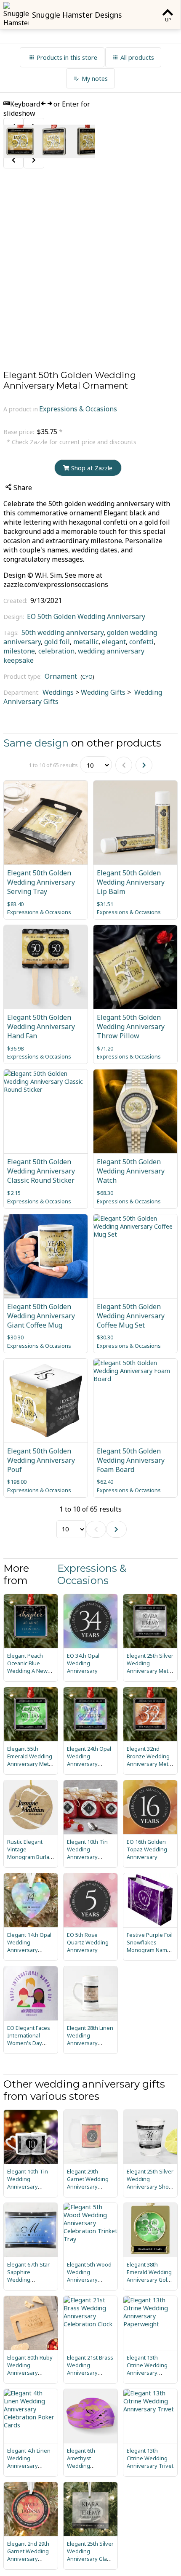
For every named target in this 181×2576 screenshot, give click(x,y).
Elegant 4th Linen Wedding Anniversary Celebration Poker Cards (30, 2466)
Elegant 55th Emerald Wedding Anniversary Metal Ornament (30, 1760)
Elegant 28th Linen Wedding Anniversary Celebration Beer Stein (90, 2043)
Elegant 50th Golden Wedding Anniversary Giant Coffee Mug (41, 1316)
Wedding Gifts (103, 692)
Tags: (12, 633)
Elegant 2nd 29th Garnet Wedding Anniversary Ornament (28, 2555)
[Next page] (144, 765)
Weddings (58, 692)
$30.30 (15, 1337)
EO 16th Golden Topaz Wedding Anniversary (147, 1849)
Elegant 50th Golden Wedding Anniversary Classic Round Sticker (41, 1171)
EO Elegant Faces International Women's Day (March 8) (29, 2039)
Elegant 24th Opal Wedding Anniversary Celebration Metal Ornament (89, 1764)
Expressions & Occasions (78, 409)
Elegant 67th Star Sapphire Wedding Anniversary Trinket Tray (28, 2280)
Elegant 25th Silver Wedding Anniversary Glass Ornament (90, 2555)
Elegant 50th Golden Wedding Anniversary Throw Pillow (131, 1027)
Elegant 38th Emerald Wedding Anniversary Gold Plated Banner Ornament (149, 2280)
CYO (87, 677)
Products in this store (67, 57)
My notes (95, 79)
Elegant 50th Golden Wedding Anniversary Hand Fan (41, 1027)
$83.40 (15, 904)
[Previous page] (124, 765)
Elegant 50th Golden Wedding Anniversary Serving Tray (41, 882)
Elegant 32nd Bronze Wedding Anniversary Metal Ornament (150, 1760)
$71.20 (105, 1048)
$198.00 (17, 1482)
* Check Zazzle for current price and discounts (72, 442)
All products (137, 57)
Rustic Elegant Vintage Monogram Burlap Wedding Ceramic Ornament (30, 1857)
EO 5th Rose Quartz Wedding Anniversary (88, 1942)
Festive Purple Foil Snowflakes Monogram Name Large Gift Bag (150, 1946)
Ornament (61, 676)
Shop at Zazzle (92, 468)
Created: (16, 601)
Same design (36, 743)
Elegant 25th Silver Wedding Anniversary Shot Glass (150, 2183)
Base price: (20, 432)
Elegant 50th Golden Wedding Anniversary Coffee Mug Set (131, 1316)
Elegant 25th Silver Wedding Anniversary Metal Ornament (150, 1667)
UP (168, 20)
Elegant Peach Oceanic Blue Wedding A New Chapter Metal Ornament (27, 1671)
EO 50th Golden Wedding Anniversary (86, 616)
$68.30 (105, 1193)
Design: (15, 617)
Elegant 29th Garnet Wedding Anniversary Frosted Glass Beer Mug (88, 2187)
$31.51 (105, 904)
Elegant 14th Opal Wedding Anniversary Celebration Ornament (29, 1950)
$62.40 (105, 1482)
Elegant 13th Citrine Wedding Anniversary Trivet (150, 2458)
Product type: (23, 676)
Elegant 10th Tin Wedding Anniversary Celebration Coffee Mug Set (28, 2187)
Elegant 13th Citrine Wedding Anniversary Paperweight (147, 2369)
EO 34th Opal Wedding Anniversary (83, 1663)
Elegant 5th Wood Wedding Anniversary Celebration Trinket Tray (89, 2280)
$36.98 (15, 1048)
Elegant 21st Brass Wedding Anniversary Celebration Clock (90, 2369)
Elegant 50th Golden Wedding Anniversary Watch (131, 1171)
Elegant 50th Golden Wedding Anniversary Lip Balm (131, 882)
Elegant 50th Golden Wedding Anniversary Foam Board (131, 1460)
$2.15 (14, 1193)
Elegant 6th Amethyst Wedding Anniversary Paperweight (83, 2466)
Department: (22, 692)
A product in (21, 409)
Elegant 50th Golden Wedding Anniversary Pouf (41, 1460)
